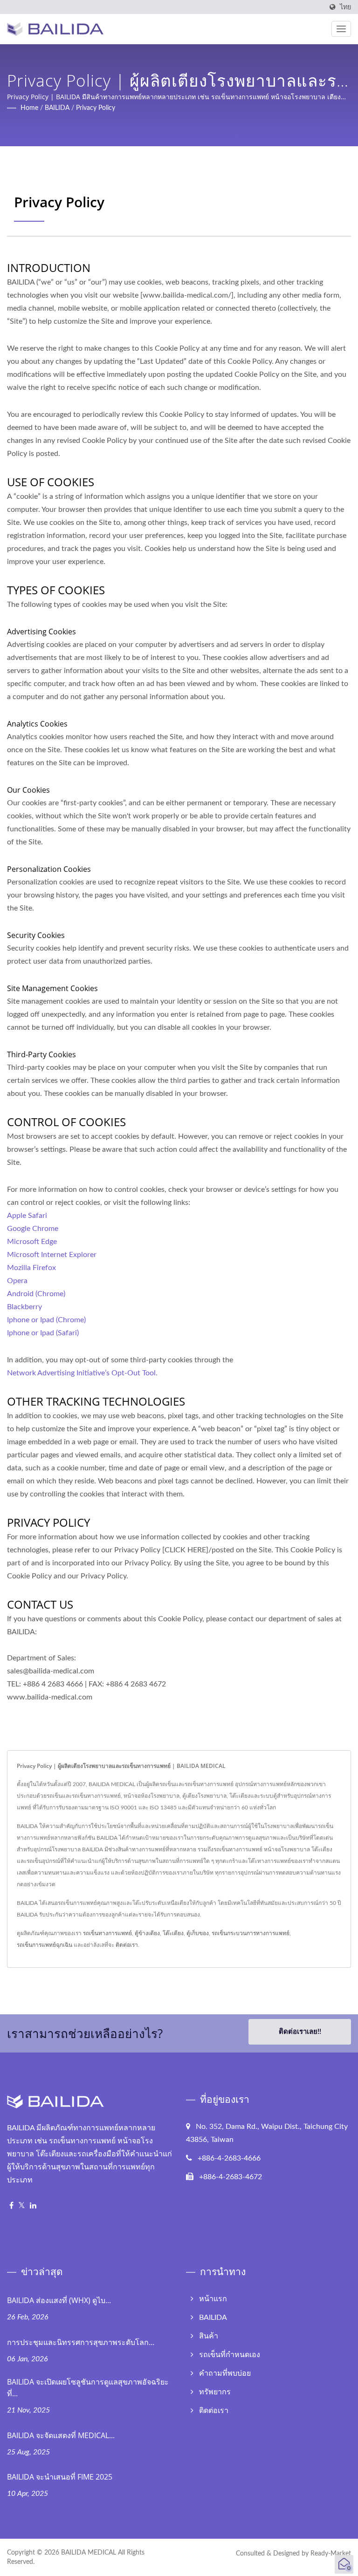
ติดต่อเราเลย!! (300, 2032)
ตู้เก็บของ (198, 1933)
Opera (17, 1281)
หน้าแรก (213, 2299)
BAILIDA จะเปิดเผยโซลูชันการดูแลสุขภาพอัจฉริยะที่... (88, 2388)
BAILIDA (57, 108)
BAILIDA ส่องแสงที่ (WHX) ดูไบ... (59, 2300)
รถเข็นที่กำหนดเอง (230, 2355)
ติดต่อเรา (127, 1945)
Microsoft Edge (32, 1242)
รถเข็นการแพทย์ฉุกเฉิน (45, 1945)
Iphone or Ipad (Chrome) (46, 1320)
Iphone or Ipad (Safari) (43, 1333)
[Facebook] (11, 2206)
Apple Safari (27, 1216)
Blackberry (24, 1307)
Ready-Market (331, 2554)
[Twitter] (22, 2206)
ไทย (345, 7)
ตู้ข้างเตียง (147, 1933)
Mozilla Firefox (31, 1268)
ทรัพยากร (215, 2392)
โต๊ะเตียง (173, 1933)
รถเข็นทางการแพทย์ (107, 1933)
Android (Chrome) (36, 1294)
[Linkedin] (33, 2206)
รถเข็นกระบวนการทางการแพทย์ (251, 1933)
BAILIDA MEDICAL (89, 2553)
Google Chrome (33, 1229)
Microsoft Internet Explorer (52, 1255)
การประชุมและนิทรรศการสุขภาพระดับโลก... (81, 2342)
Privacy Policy (96, 108)
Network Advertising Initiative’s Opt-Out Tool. (82, 1373)
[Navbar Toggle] (341, 29)
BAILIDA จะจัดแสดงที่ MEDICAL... (61, 2435)
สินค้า (209, 2336)
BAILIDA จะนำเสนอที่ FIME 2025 (60, 2477)
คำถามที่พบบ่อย (225, 2373)
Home (29, 108)
